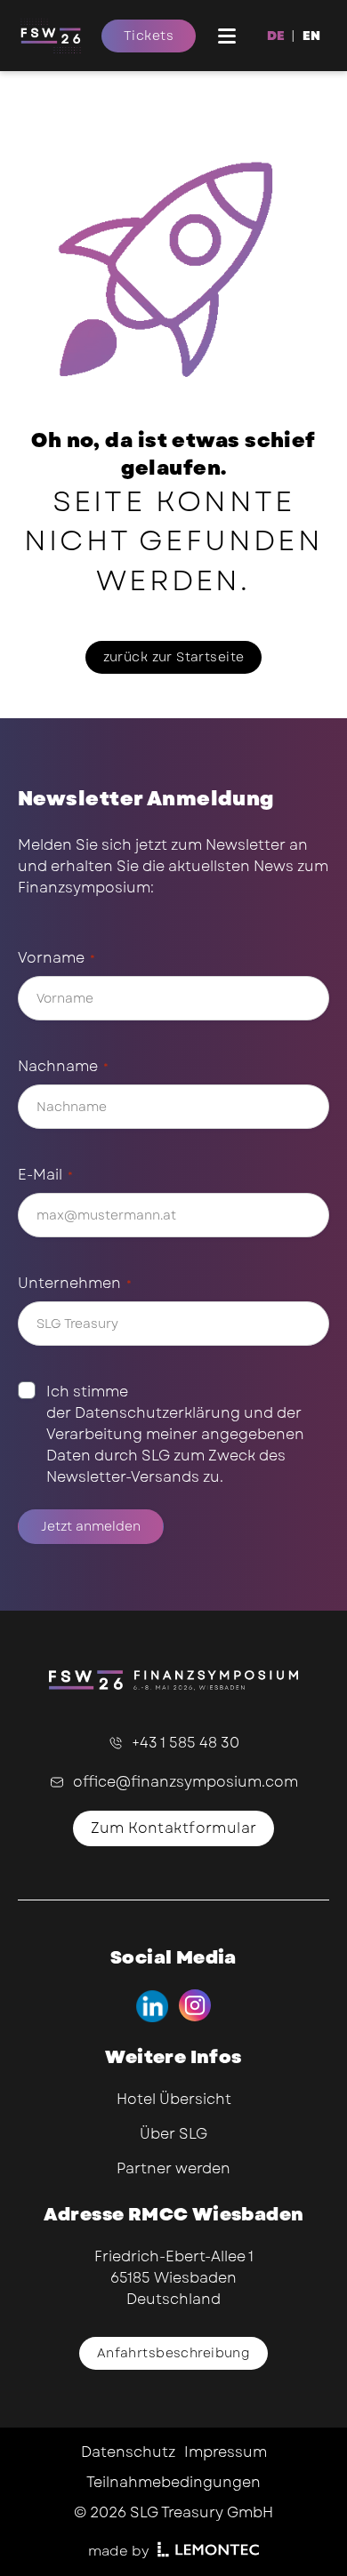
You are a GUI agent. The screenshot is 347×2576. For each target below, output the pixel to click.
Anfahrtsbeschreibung (173, 2353)
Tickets (149, 36)
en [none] (311, 36)
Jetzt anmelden (91, 1526)
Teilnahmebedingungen (173, 2482)
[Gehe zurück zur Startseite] (60, 36)
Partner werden (173, 2168)
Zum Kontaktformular (174, 1828)
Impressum (226, 2452)
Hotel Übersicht (174, 2099)
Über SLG (173, 2134)
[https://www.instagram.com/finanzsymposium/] (195, 2006)
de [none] (276, 36)
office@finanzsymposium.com (186, 1782)
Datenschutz (128, 2452)
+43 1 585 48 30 (186, 1743)
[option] (311, 36)
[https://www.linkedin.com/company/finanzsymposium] (152, 2006)
